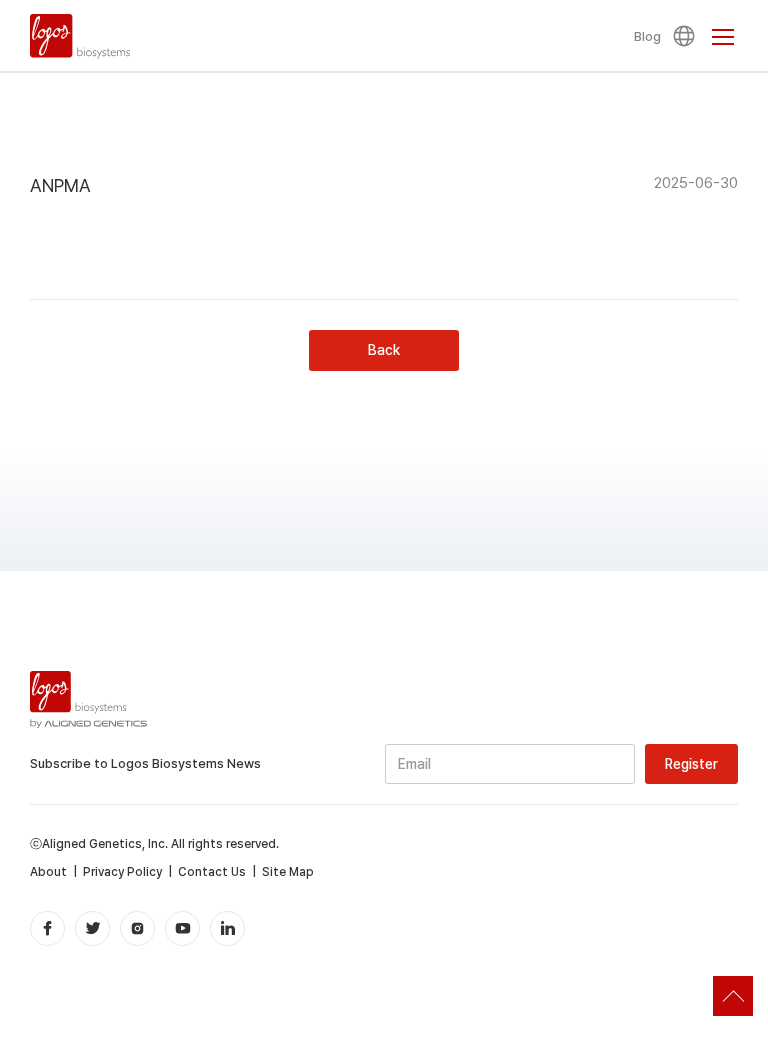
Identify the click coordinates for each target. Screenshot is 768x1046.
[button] (687, 36)
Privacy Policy (122, 872)
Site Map (288, 872)
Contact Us (212, 872)
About (48, 872)
